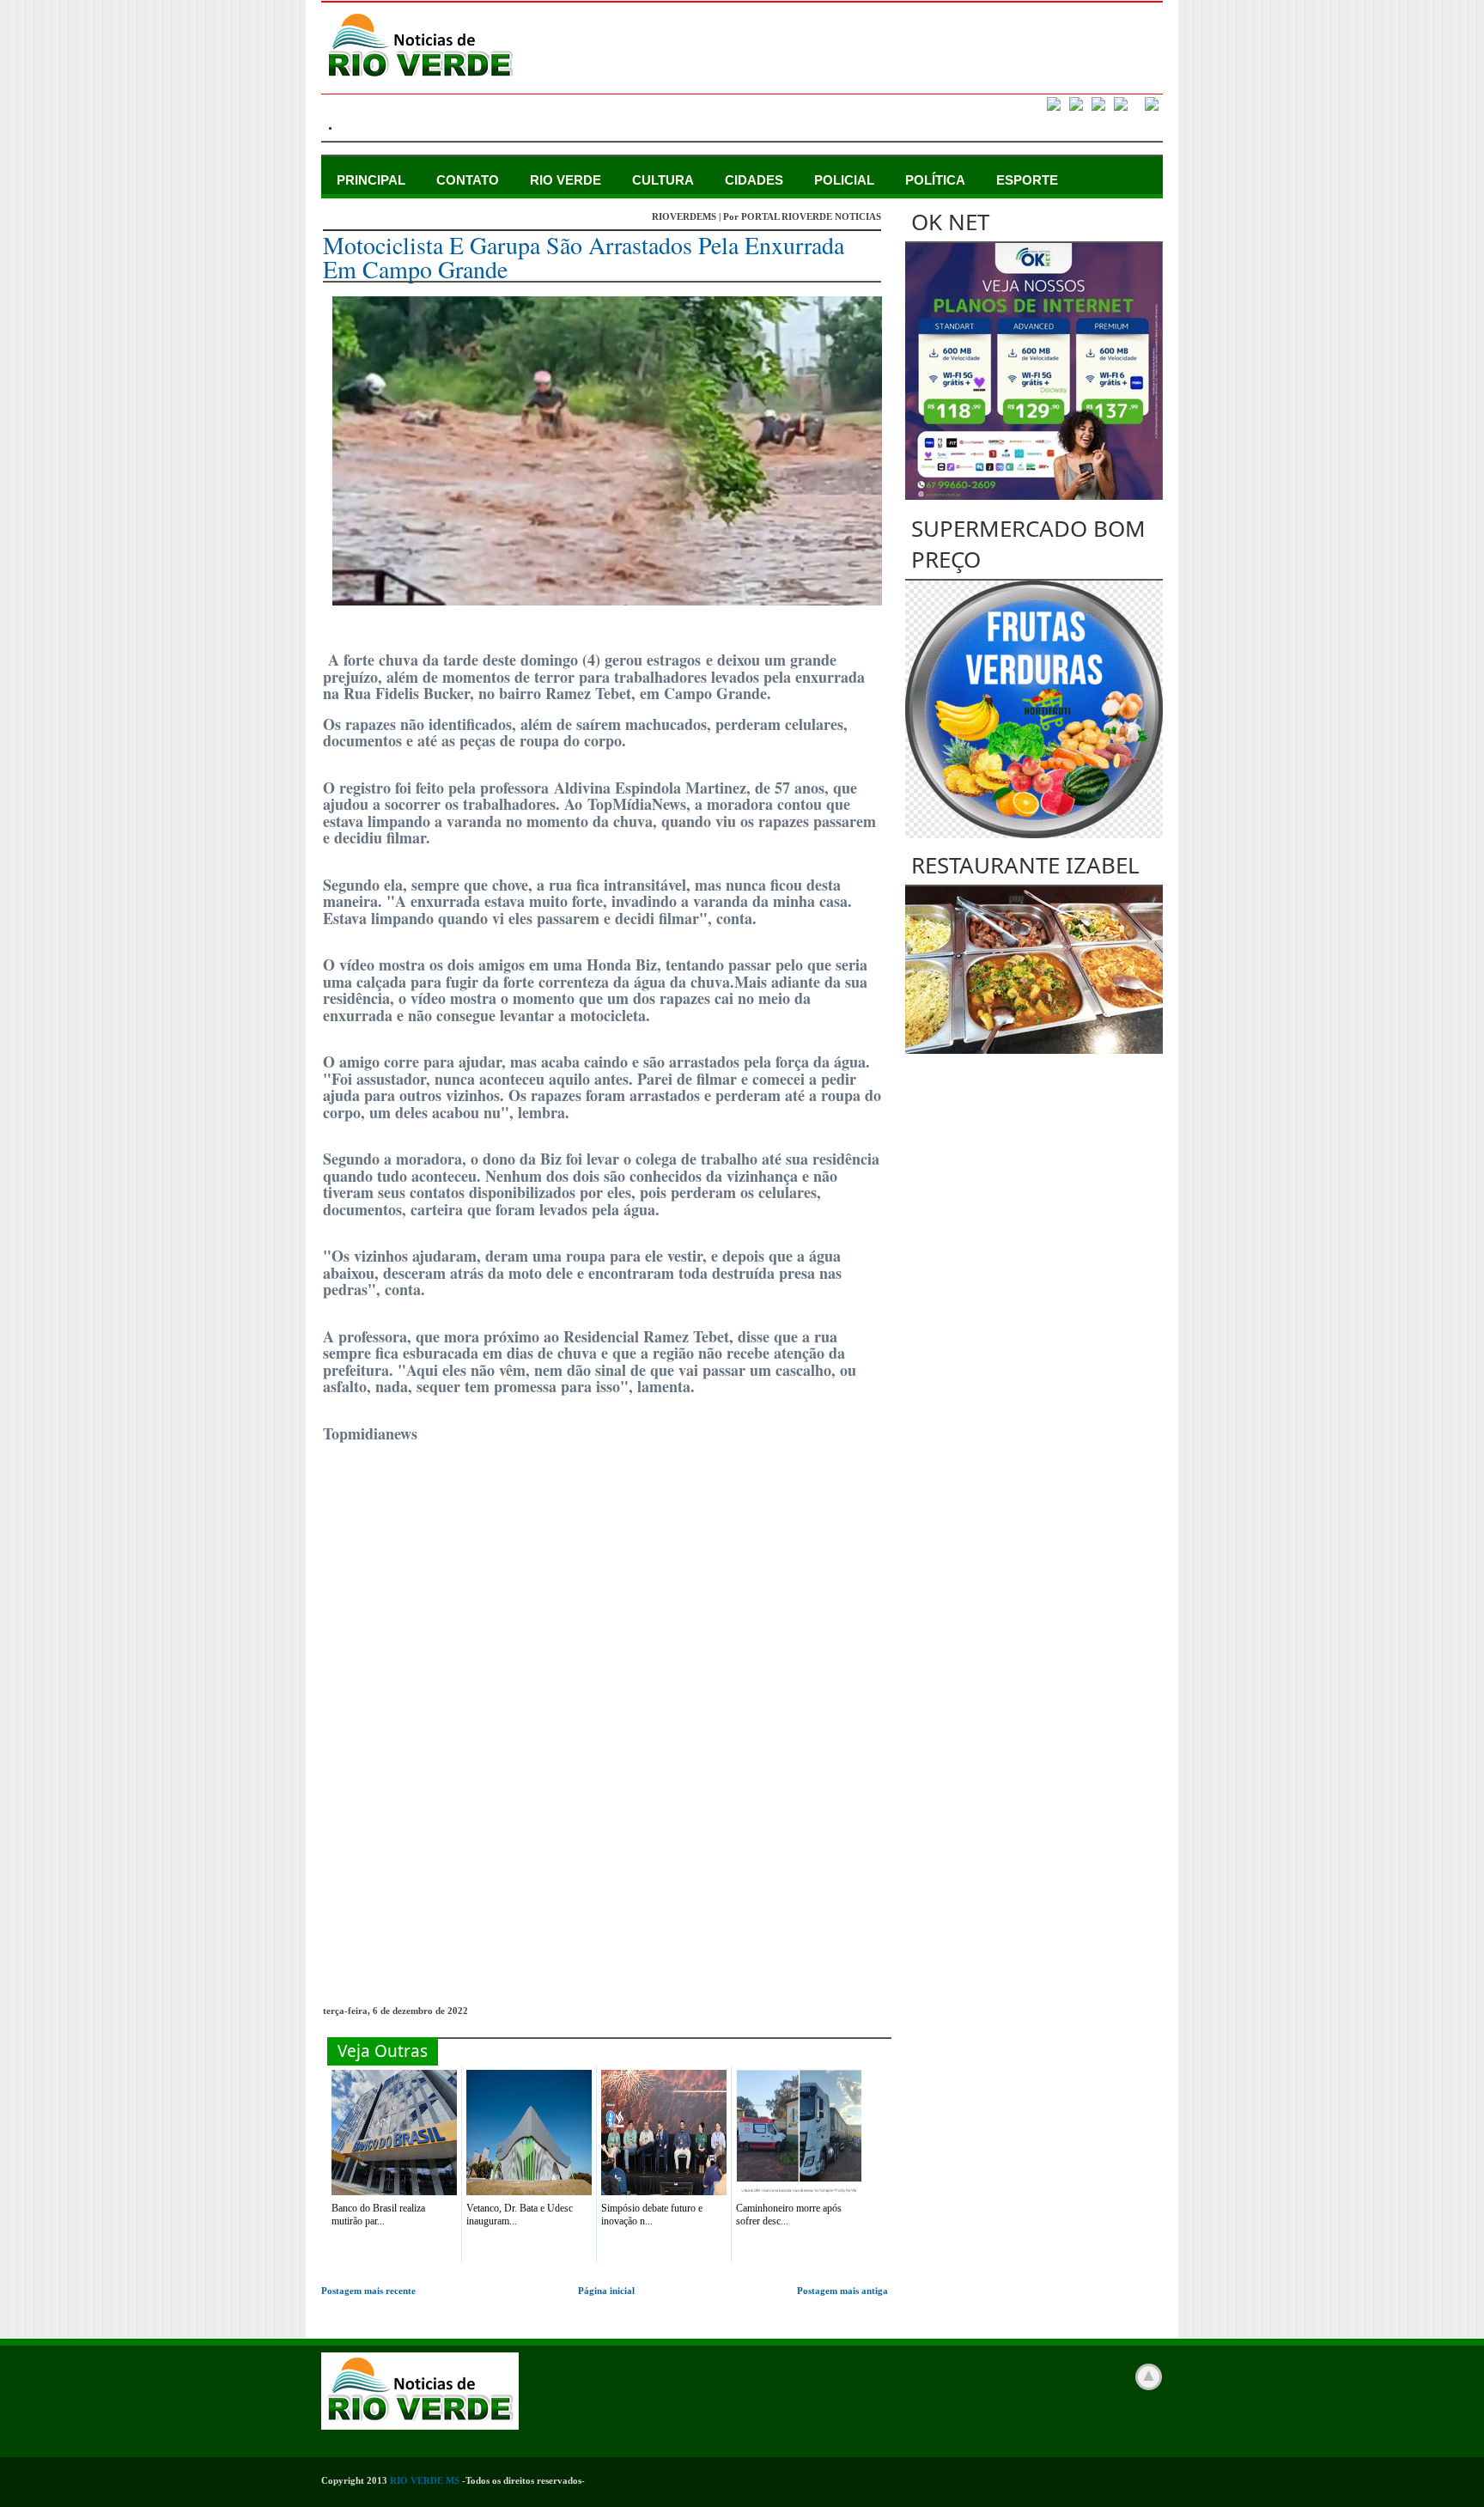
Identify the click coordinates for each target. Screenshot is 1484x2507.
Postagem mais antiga (842, 2291)
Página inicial (606, 2291)
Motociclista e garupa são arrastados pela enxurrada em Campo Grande (584, 257)
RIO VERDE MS (425, 2480)
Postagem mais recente (368, 2291)
